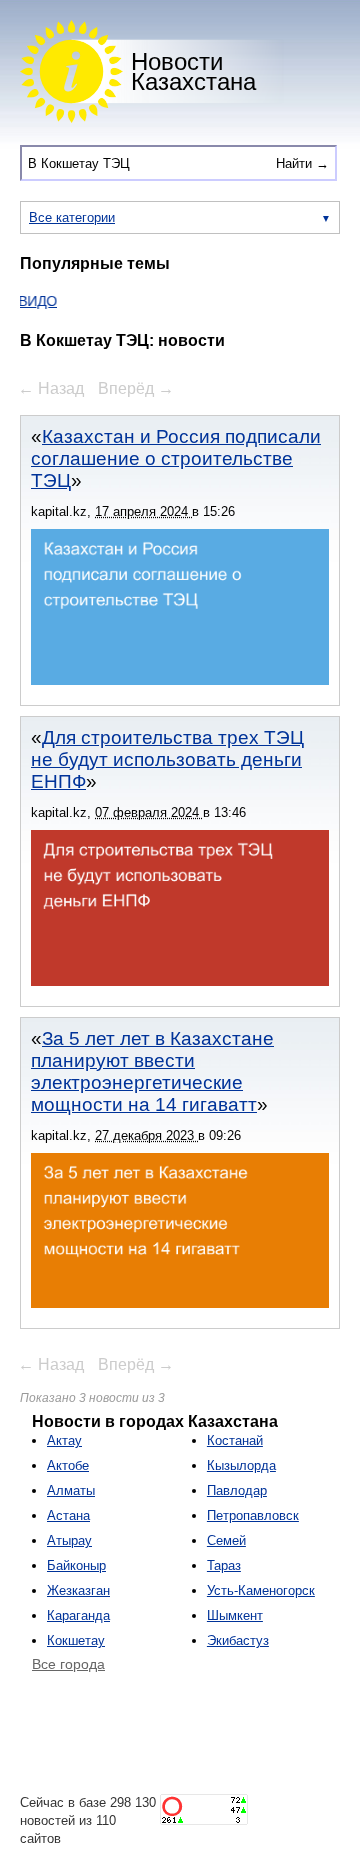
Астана (68, 1515)
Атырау (69, 1540)
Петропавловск (253, 1515)
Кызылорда (241, 1465)
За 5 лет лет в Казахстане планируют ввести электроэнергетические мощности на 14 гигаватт (152, 1071)
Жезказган (78, 1590)
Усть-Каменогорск (261, 1590)
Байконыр (76, 1565)
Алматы (71, 1490)
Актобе (68, 1465)
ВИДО (29, 301)
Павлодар (237, 1490)
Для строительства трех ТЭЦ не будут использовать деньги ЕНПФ (167, 759)
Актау (64, 1440)
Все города (68, 1664)
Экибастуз (238, 1640)
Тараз (224, 1565)
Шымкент (235, 1615)
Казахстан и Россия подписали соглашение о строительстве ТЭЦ (176, 458)
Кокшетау (76, 1640)
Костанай (235, 1440)
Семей (226, 1540)
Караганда (78, 1615)
